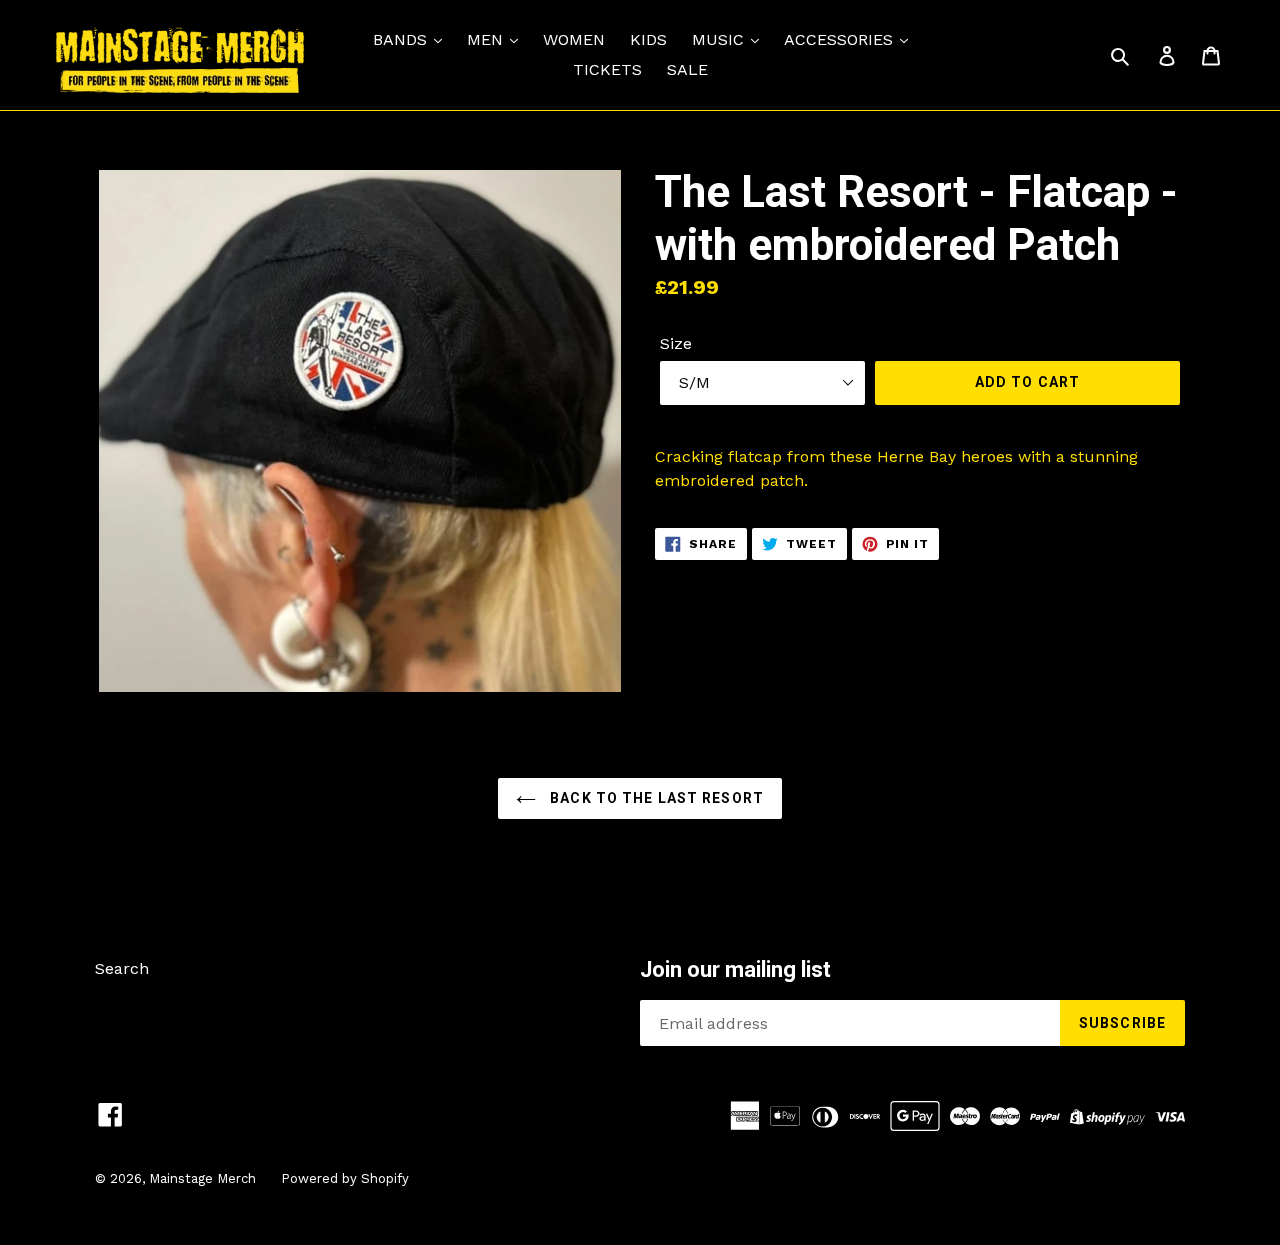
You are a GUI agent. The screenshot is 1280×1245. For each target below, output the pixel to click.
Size (676, 343)
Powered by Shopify (345, 1178)
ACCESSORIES (841, 39)
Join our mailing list (735, 969)
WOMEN (574, 39)
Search (122, 968)
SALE (687, 69)
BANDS (402, 39)
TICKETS (607, 69)
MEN (487, 39)
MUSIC (720, 39)
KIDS (648, 39)
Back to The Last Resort (655, 798)
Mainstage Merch (202, 1178)
